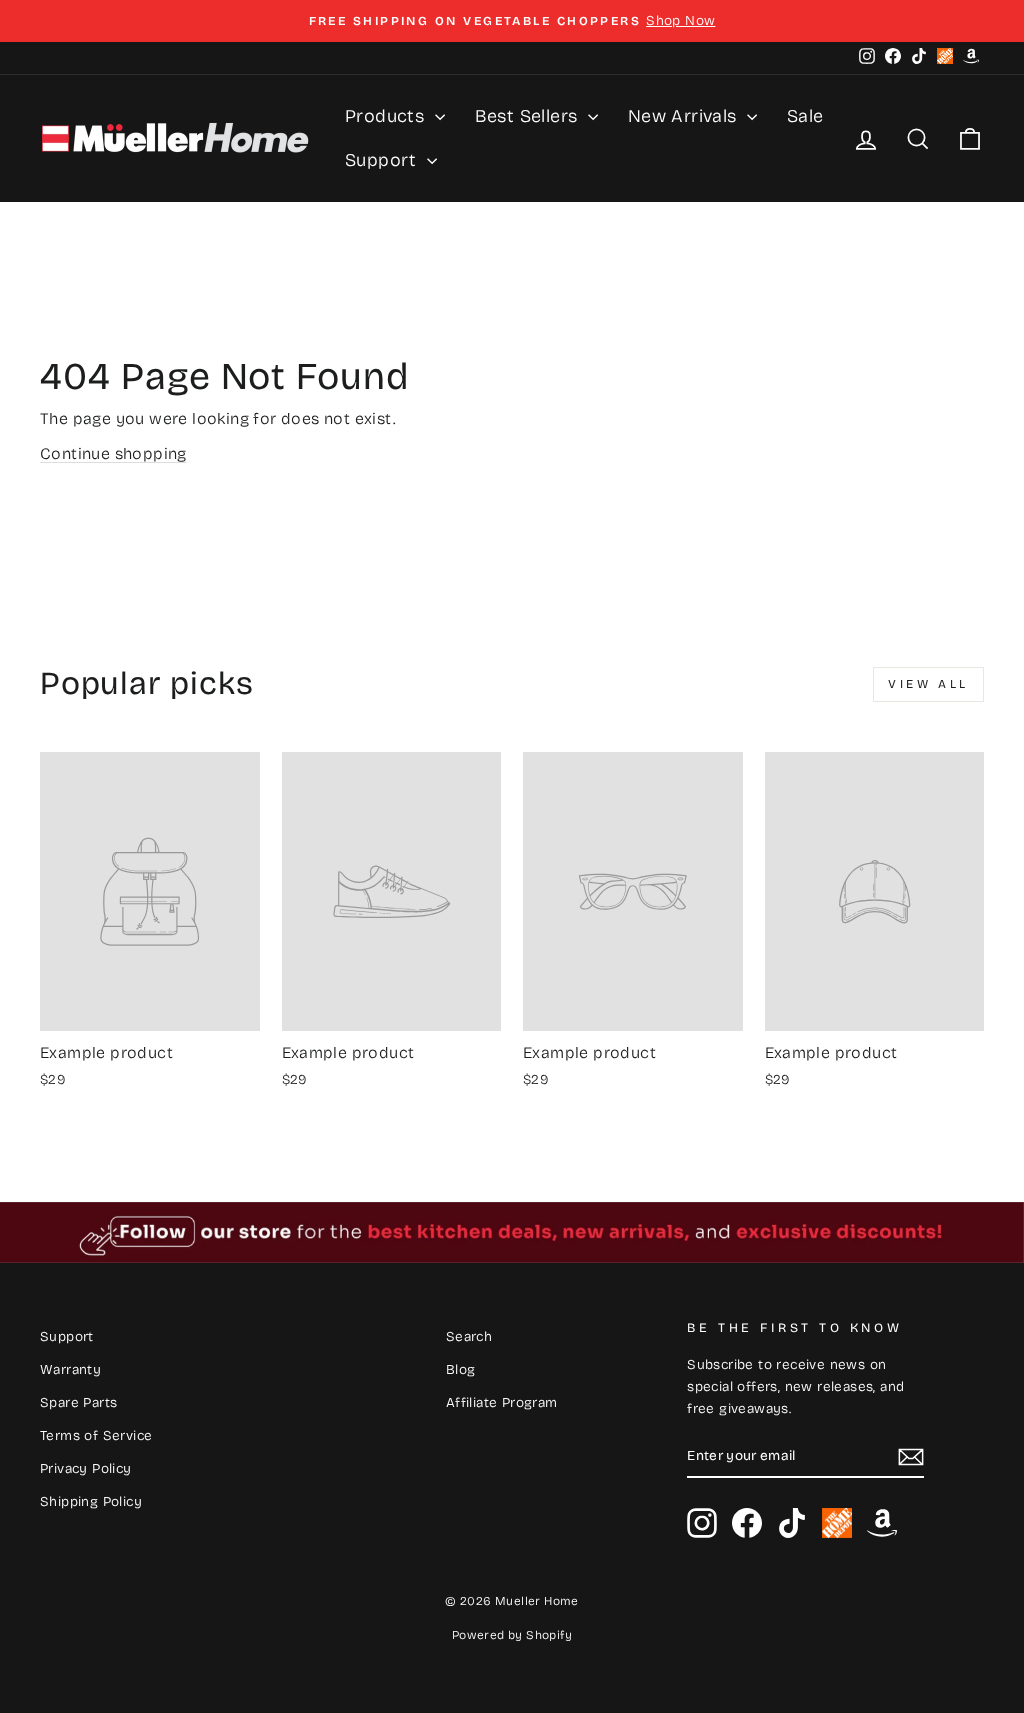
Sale (805, 116)
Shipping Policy (91, 1501)
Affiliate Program (502, 1402)
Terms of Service (96, 1435)
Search (469, 1336)
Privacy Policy (86, 1468)
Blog (461, 1369)
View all (928, 684)
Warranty (70, 1369)
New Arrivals (685, 116)
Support (383, 160)
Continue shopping (113, 453)
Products (387, 116)
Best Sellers (529, 116)
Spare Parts (78, 1402)
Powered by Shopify (512, 1635)
